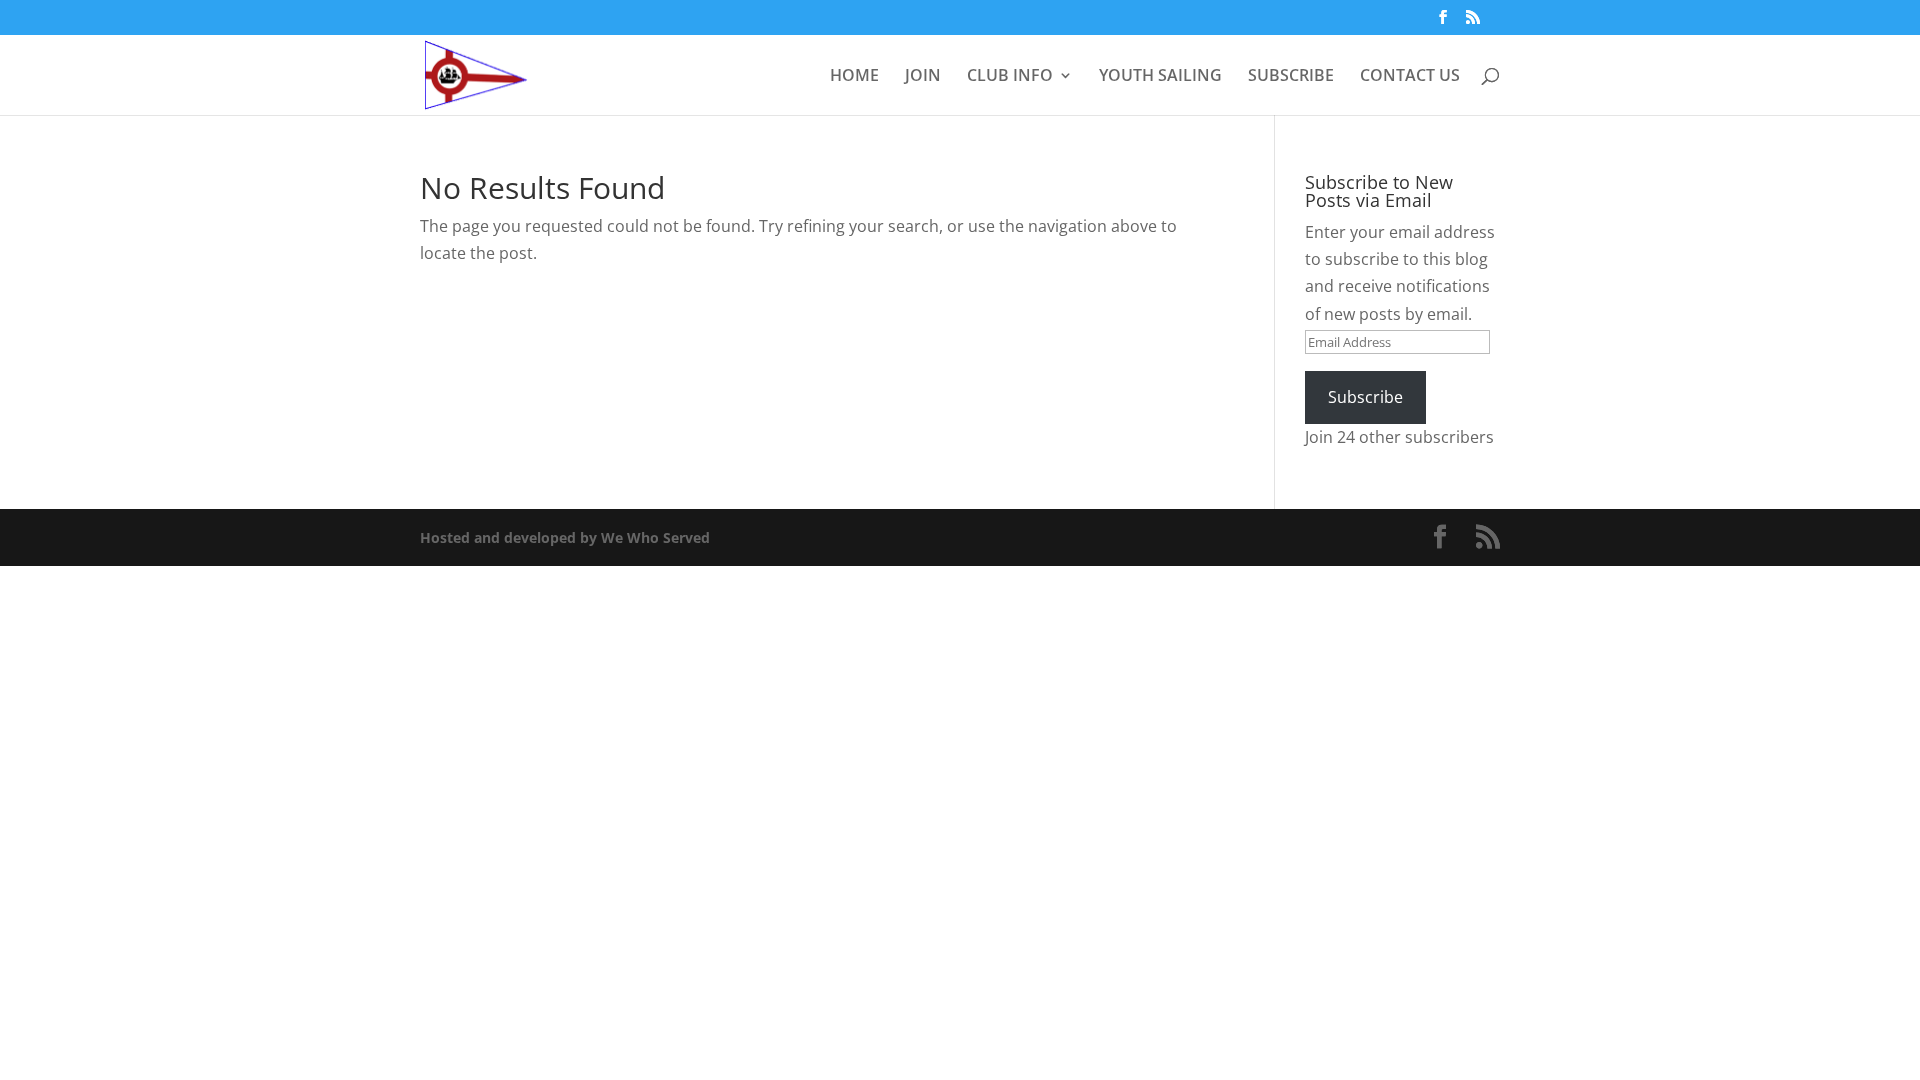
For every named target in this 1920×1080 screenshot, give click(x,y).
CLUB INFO (1010, 77)
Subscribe (1365, 397)
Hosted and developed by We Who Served (565, 537)
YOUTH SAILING (1160, 77)
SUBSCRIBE (1291, 77)
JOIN (923, 77)
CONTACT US (1410, 77)
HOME (854, 77)
